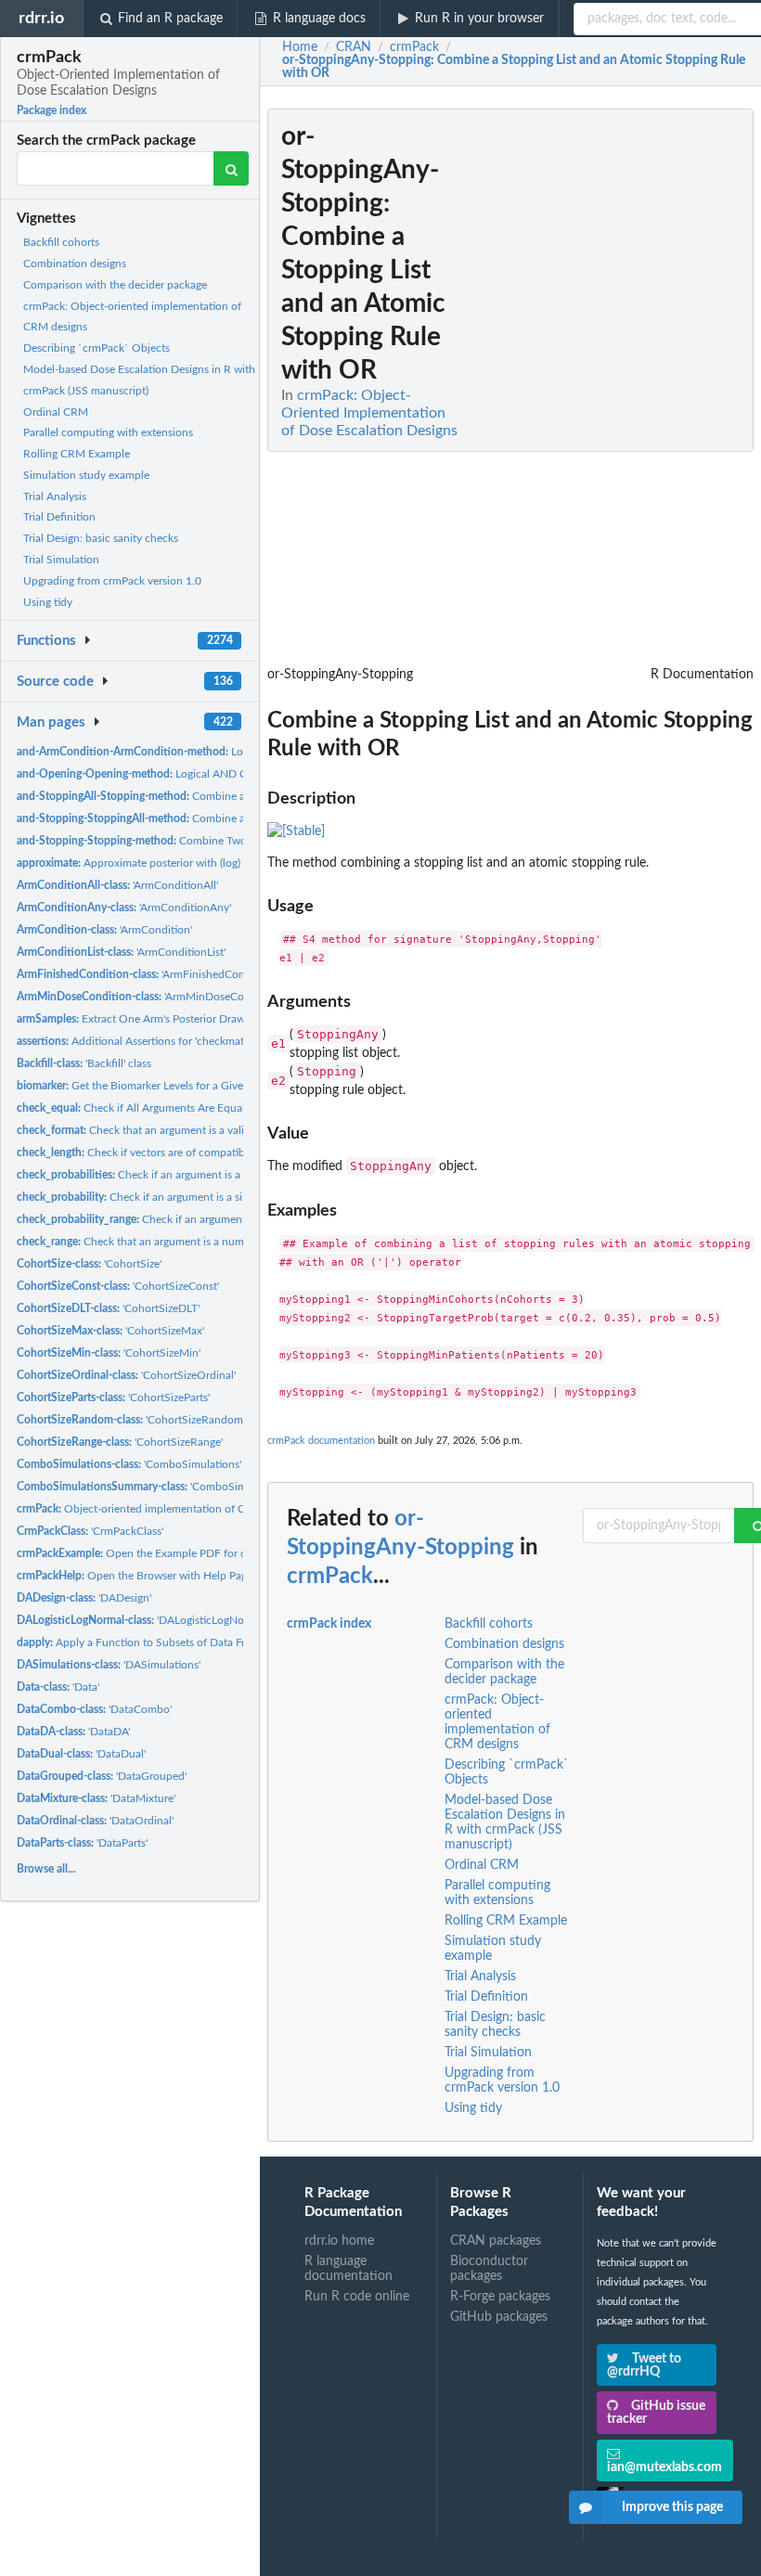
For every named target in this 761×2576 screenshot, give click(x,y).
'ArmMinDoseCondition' (149, 997)
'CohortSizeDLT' (108, 1308)
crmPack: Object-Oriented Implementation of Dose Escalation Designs (369, 413)
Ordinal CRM (56, 412)
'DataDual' (81, 1754)
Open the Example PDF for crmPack (149, 1553)
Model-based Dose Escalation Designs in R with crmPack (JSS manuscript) (505, 1823)
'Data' (58, 1687)
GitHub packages (499, 2317)
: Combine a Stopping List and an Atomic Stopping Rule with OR (514, 67)
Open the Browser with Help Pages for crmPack (168, 1576)
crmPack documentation (321, 1441)
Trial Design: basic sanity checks (101, 538)
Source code (55, 682)
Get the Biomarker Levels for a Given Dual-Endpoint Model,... (193, 1086)
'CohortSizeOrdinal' (126, 1375)
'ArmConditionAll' (117, 885)
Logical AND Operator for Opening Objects (202, 774)
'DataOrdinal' (95, 1821)
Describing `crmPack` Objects (97, 348)
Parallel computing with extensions (108, 432)
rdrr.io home (339, 2241)
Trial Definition (59, 517)
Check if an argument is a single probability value (182, 1197)
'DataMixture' (96, 1798)
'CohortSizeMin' (109, 1353)
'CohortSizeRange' (120, 1442)
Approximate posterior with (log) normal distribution (177, 863)
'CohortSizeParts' (113, 1397)
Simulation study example (86, 475)
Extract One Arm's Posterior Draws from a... (155, 1019)
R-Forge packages (500, 2297)
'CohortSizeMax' (110, 1331)
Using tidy (48, 602)
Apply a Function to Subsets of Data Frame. (142, 1642)
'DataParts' (82, 1843)
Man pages (51, 722)
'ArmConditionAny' (124, 908)
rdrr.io (41, 18)
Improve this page (672, 2507)
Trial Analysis (55, 496)
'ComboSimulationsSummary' (175, 1487)
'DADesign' (84, 1598)
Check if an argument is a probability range (183, 1219)
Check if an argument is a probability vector (173, 1175)
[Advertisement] (614, 387)
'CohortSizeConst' (118, 1286)
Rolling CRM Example (77, 454)
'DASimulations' (109, 1665)
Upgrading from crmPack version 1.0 (112, 581)
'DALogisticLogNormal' (142, 1620)
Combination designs (75, 264)
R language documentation (348, 2269)
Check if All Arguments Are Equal (131, 1108)
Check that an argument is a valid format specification (184, 1130)
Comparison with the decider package (115, 285)
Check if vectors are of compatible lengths (154, 1153)
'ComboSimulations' (129, 1464)
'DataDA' (73, 1732)
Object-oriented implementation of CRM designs (159, 1509)
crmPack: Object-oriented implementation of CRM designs (497, 1722)
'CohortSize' (89, 1264)
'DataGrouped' (102, 1776)
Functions (46, 641)
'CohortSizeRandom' (131, 1420)
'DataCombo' (94, 1709)
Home (300, 47)
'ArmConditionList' (121, 952)
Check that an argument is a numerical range (158, 1242)
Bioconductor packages (489, 2269)
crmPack (330, 1577)
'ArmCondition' (104, 930)
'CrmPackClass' (90, 1531)
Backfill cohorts (61, 242)
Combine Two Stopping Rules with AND (196, 841)
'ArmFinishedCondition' (146, 974)
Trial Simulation (61, 560)
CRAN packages (496, 2241)
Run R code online (357, 2297)
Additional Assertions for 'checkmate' (134, 1041)
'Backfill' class (84, 1063)
